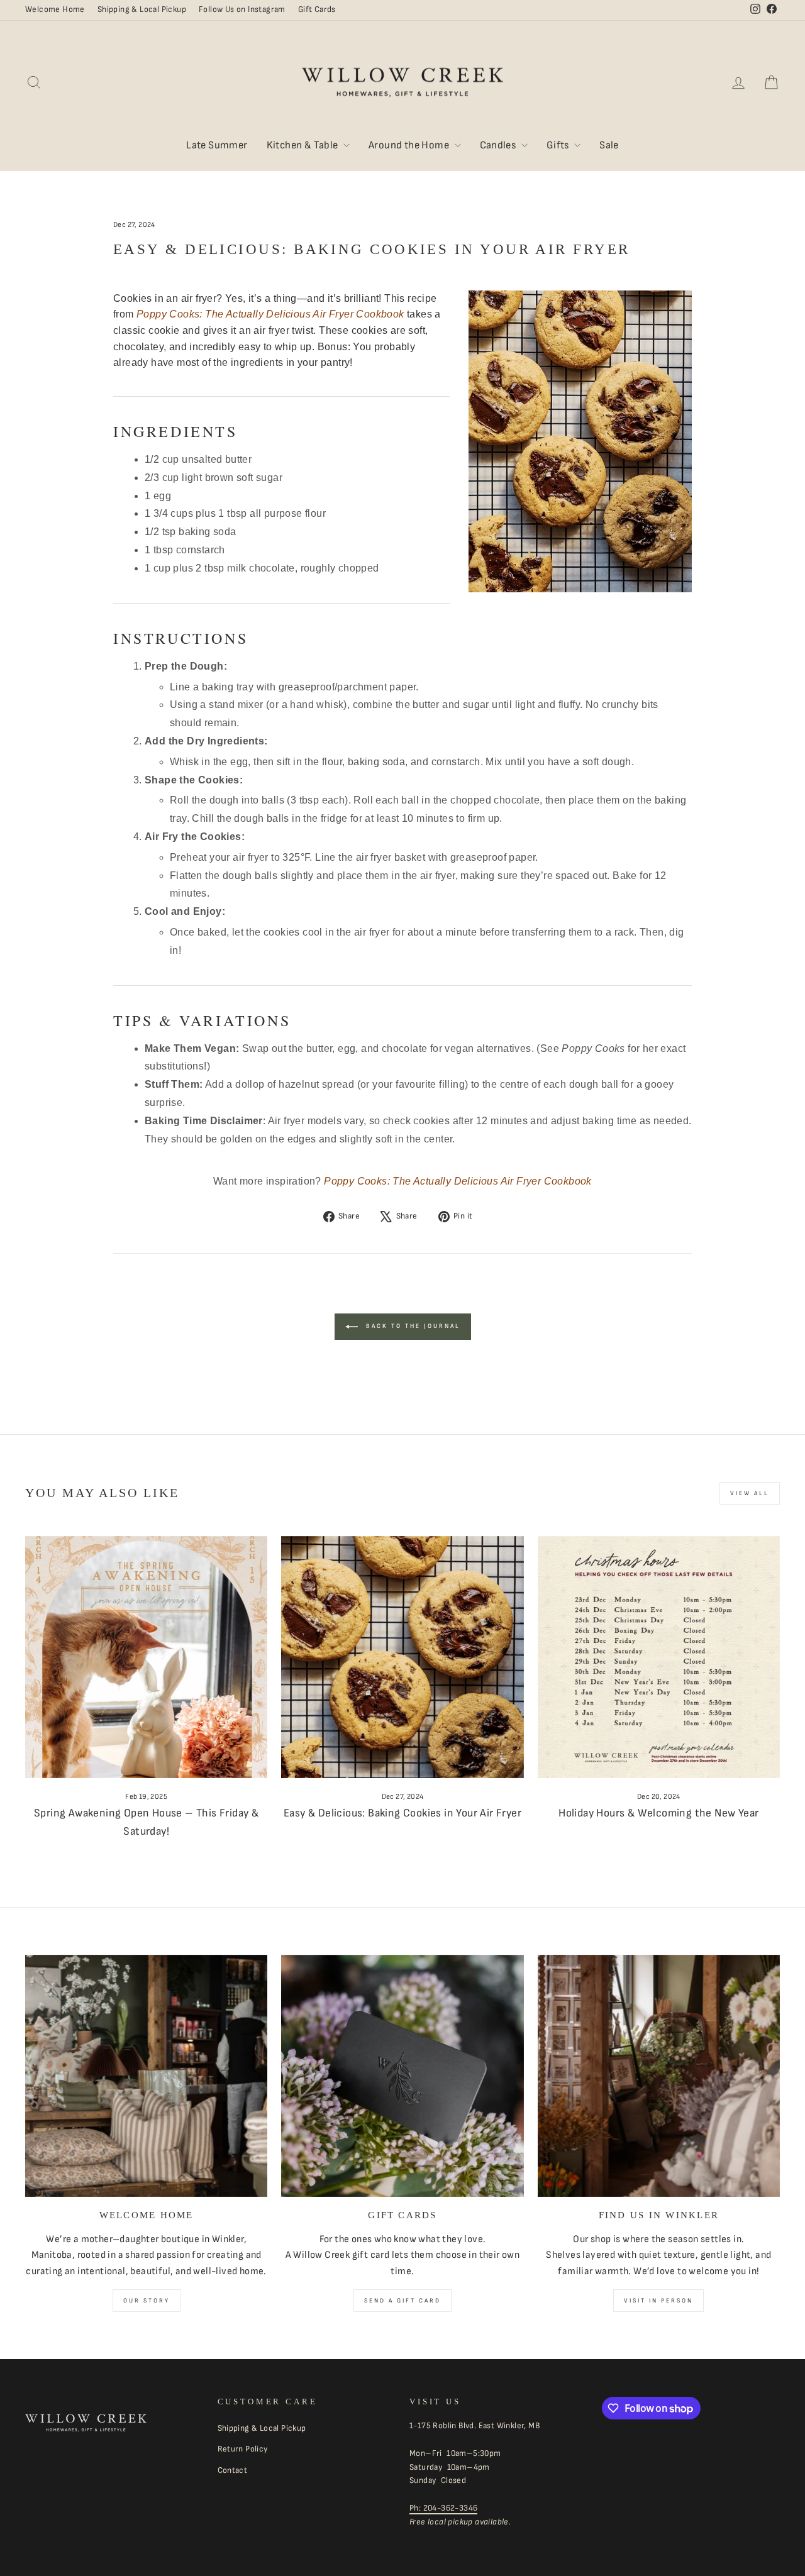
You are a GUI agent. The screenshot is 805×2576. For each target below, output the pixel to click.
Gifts (559, 145)
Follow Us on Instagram (242, 9)
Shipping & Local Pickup (142, 9)
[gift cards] (402, 2076)
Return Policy (243, 2449)
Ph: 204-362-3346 (443, 2508)
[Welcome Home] (146, 2076)
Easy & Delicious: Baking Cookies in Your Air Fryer (402, 1813)
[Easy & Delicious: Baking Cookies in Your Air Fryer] (402, 1657)
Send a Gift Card (402, 2301)
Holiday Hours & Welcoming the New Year (658, 1813)
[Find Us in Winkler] (659, 2076)
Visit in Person (658, 2301)
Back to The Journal (412, 1326)
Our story (147, 2301)
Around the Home (410, 145)
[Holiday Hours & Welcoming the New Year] (659, 1657)
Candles (499, 145)
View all (750, 1493)
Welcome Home (55, 9)
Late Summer (217, 145)
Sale (609, 145)
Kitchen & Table (303, 145)
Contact (233, 2470)
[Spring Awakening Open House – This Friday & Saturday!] (146, 1657)
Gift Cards (317, 9)
